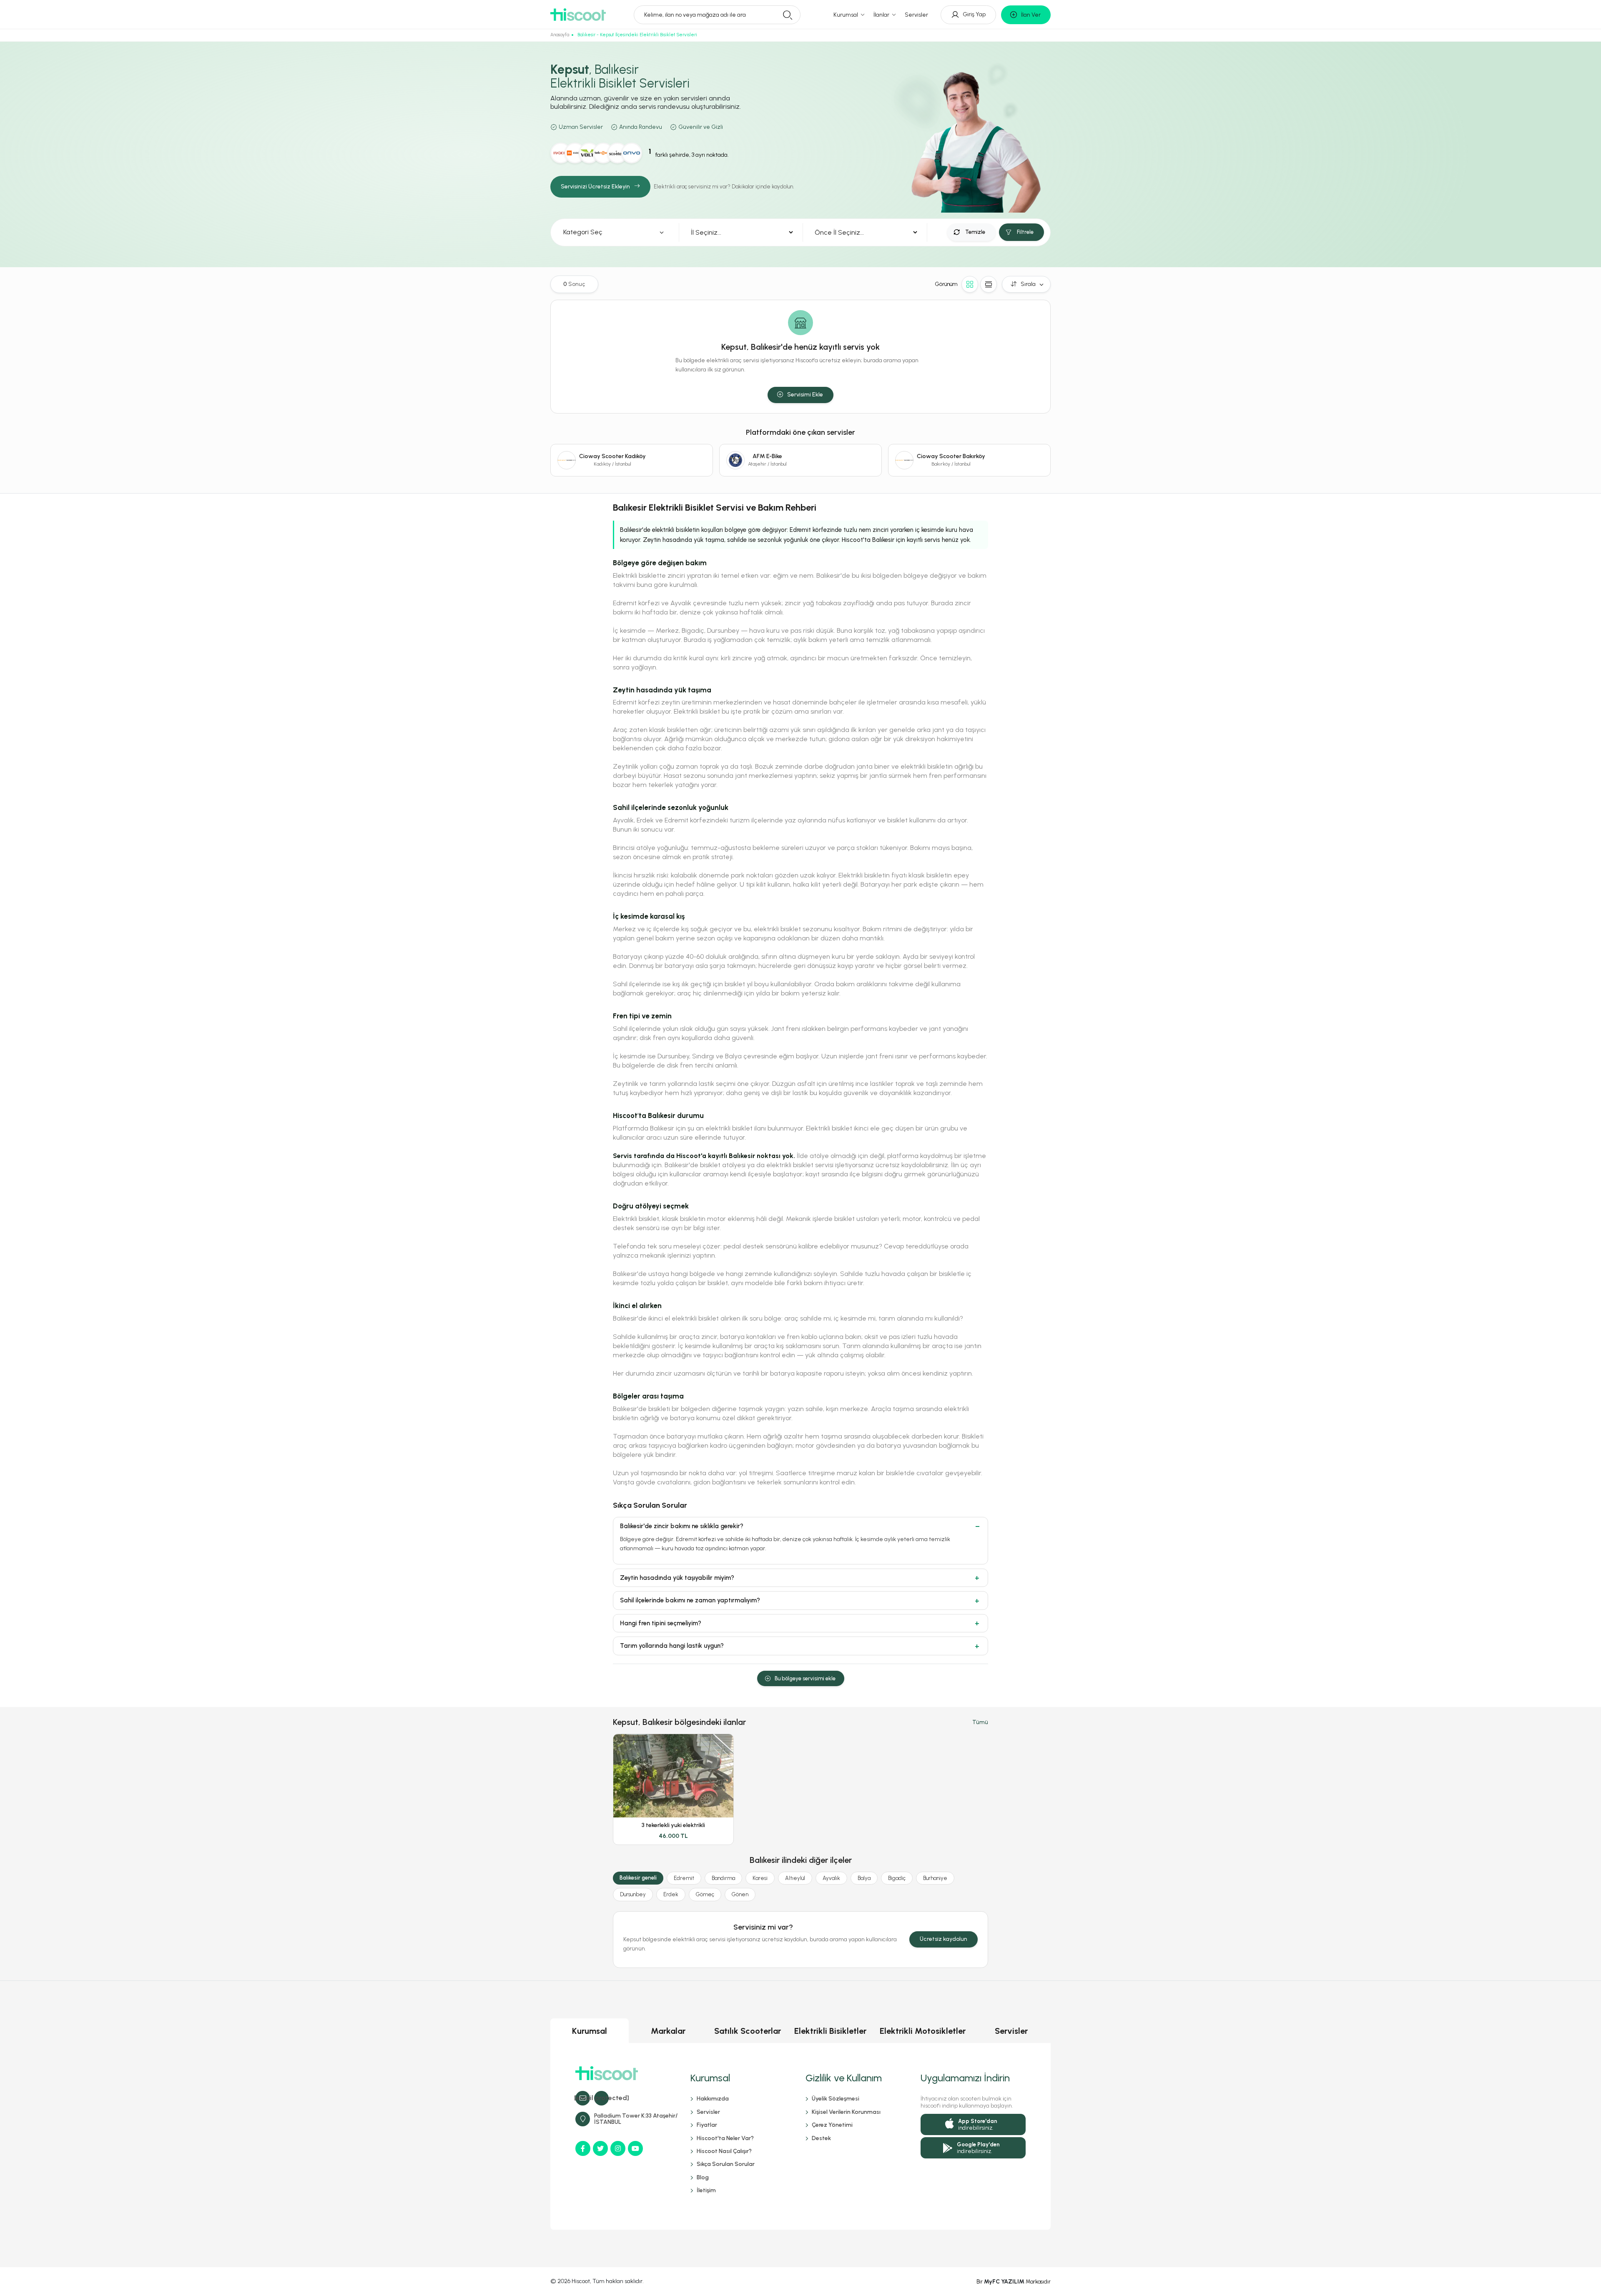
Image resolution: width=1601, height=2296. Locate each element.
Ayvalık (831, 1878)
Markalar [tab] (668, 2031)
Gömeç (705, 1894)
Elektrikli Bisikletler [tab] (830, 2031)
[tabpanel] (800, 2136)
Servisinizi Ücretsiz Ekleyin (595, 187)
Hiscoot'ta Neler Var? (725, 2138)
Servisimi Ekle (805, 395)
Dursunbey (633, 1894)
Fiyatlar (707, 2125)
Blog (703, 2177)
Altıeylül (795, 1878)
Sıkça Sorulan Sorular (726, 2164)
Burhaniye (935, 1878)
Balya (864, 1878)
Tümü (980, 1722)
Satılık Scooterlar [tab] (748, 2031)
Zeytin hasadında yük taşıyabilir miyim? (677, 1578)
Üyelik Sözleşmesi (836, 2099)
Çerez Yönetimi (832, 2125)
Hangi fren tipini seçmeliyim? (661, 1623)
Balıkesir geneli (638, 1878)
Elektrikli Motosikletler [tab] (923, 2031)
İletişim (706, 2190)
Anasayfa (560, 35)
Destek (821, 2138)
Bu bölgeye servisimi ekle (805, 1678)
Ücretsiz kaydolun (944, 1939)
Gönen (740, 1894)
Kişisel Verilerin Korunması (846, 2112)
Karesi (760, 1878)
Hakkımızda (713, 2099)
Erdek (671, 1894)
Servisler (916, 15)
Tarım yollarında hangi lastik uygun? (672, 1646)
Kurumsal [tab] (590, 2031)
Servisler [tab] (1011, 2031)
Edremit (684, 1878)
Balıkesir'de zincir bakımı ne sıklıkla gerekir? (682, 1526)
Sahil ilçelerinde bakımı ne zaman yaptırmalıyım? (690, 1600)
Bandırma (723, 1878)
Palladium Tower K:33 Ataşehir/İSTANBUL (636, 2119)
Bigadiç (897, 1878)
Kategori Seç (583, 232)
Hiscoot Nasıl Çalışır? (724, 2151)
